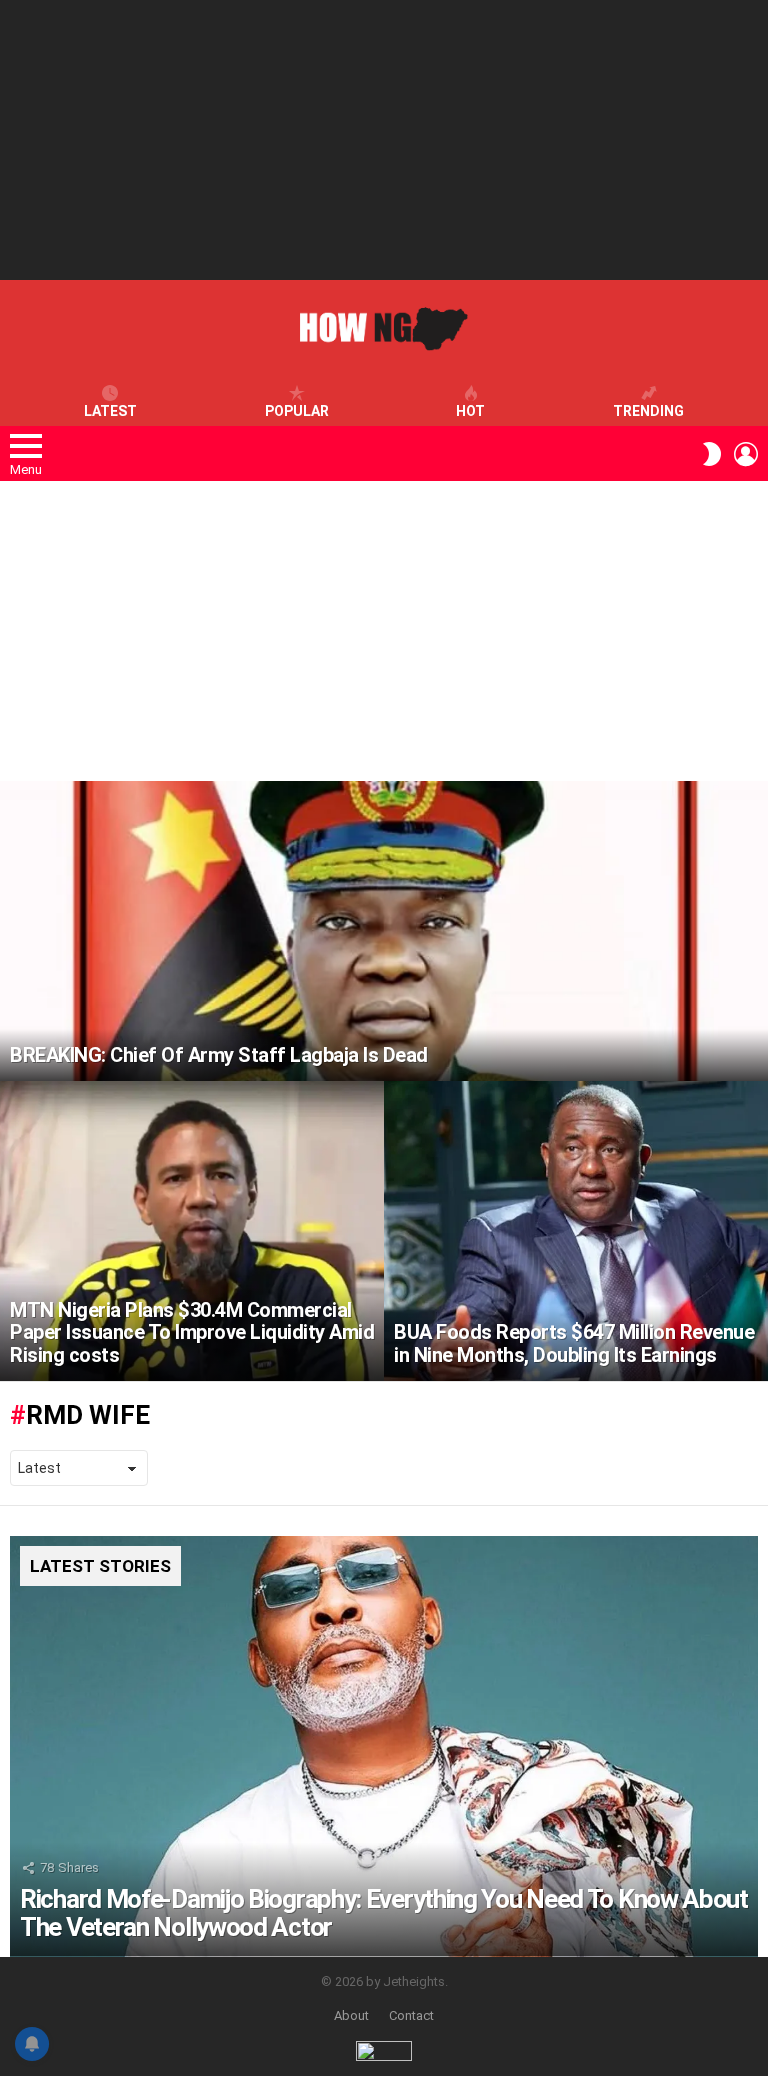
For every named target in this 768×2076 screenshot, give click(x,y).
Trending (648, 411)
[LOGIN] (746, 454)
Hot (470, 411)
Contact (411, 2015)
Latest (110, 411)
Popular (297, 411)
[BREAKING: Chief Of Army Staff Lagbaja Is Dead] (384, 931)
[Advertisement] (384, 140)
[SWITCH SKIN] (712, 454)
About (351, 2015)
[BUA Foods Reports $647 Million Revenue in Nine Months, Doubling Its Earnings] (576, 1231)
